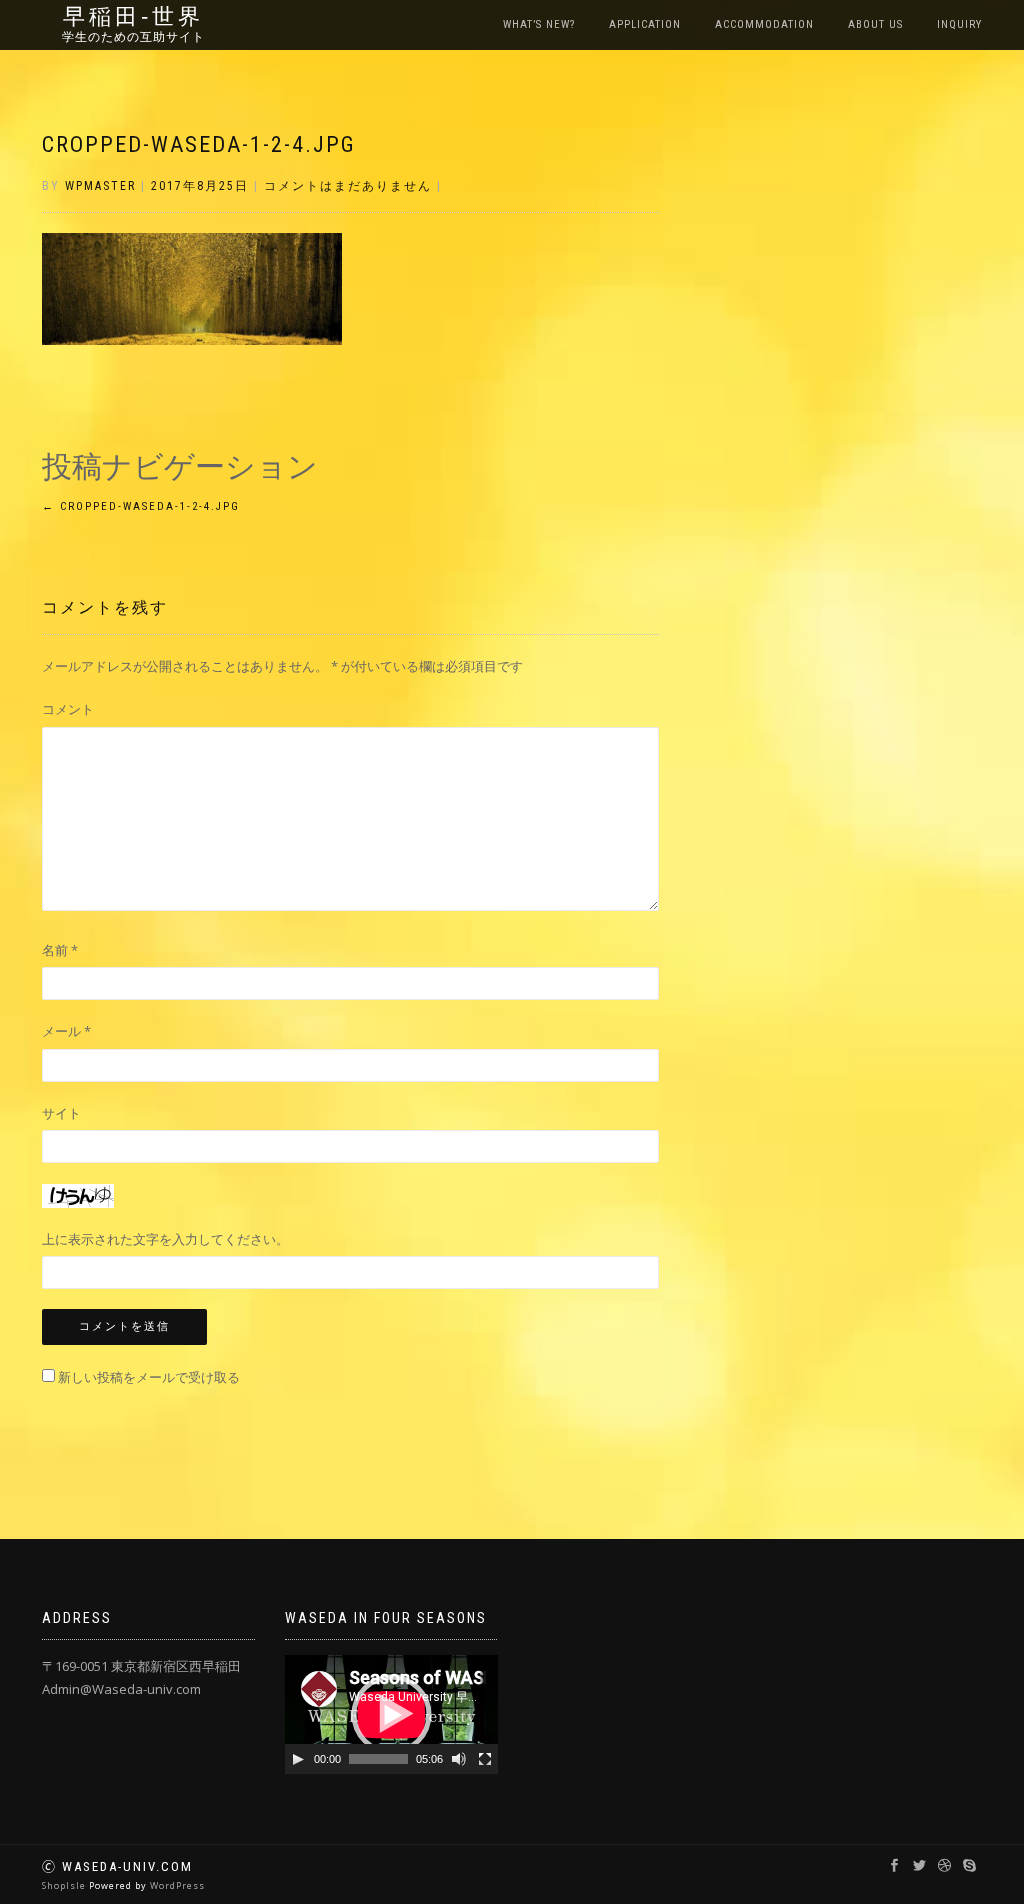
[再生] (298, 1759)
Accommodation (764, 24)
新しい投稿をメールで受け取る (149, 1377)
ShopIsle (65, 1885)
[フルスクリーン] (485, 1759)
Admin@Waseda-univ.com (121, 1689)
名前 (60, 950)
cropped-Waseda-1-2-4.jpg (199, 144)
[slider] (378, 1759)
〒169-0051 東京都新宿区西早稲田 (141, 1666)
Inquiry (959, 24)
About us (875, 24)
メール (66, 1031)
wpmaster (100, 186)
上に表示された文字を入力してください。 (165, 1239)
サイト (61, 1113)
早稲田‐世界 (133, 17)
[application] (391, 1714)
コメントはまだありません (348, 186)
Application (645, 24)
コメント (68, 709)
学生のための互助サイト (133, 37)
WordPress (177, 1885)
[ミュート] (459, 1759)
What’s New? (539, 24)
